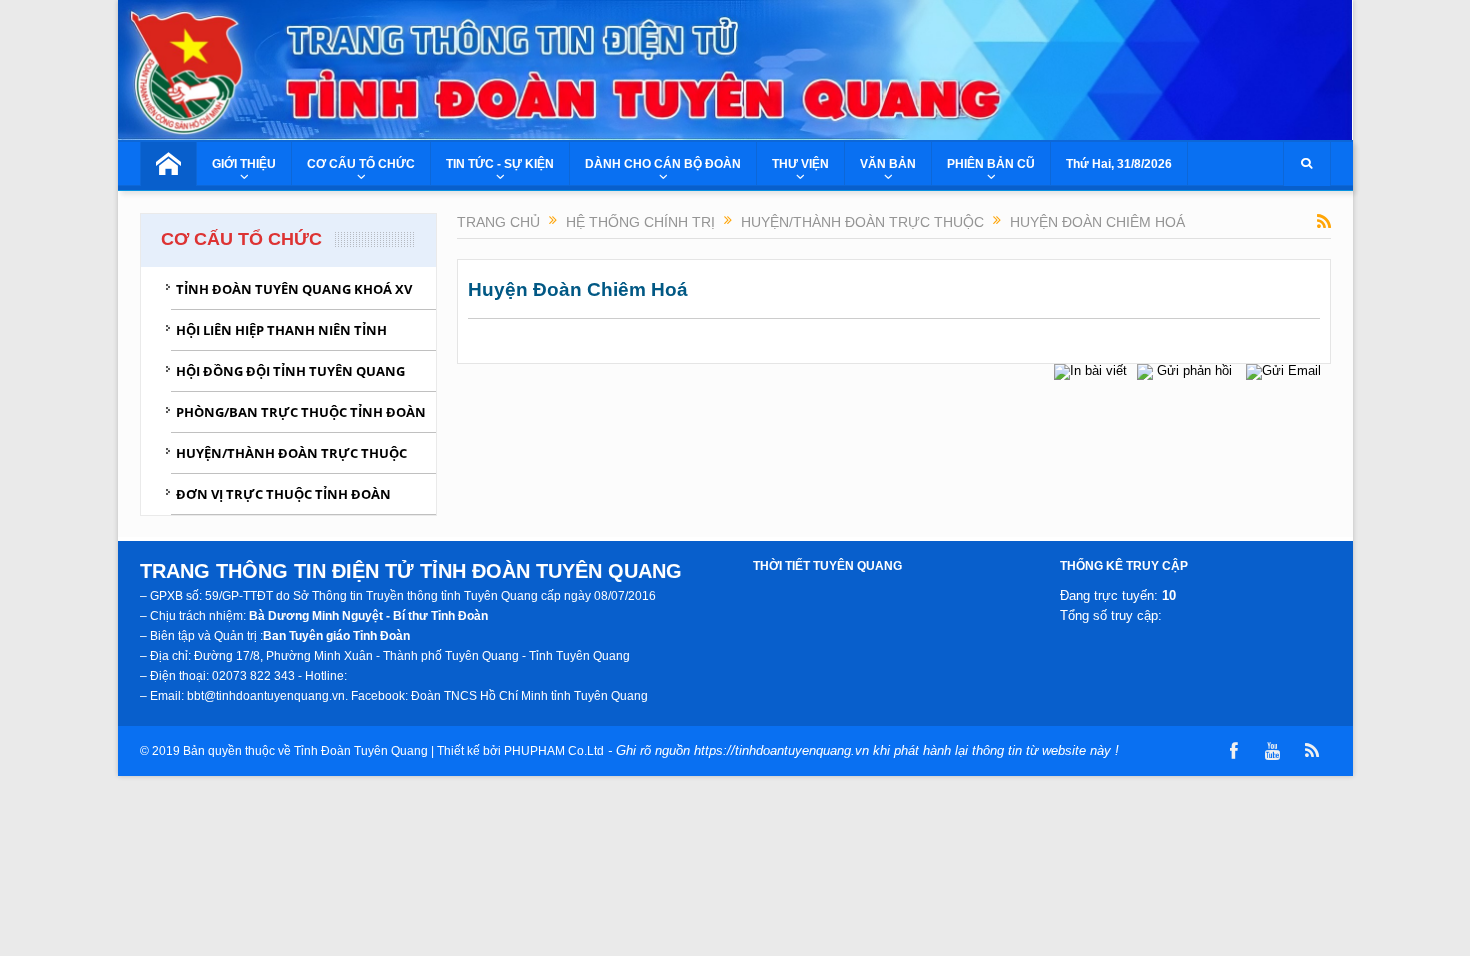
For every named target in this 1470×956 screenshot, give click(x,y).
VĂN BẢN (888, 164)
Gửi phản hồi (1194, 370)
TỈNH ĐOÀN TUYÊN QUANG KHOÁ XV (294, 289)
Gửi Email (1291, 370)
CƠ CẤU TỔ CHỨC (361, 164)
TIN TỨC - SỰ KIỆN (500, 164)
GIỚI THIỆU (244, 164)
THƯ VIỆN (800, 164)
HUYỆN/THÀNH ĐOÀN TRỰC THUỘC (291, 453)
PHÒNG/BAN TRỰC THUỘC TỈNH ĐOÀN (301, 412)
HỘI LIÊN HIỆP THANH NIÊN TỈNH (281, 330)
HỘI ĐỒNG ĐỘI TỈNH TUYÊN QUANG (290, 371)
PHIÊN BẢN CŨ (991, 164)
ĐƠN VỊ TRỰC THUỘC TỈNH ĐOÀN (283, 494)
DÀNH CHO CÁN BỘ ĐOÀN (663, 164)
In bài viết (1098, 370)
